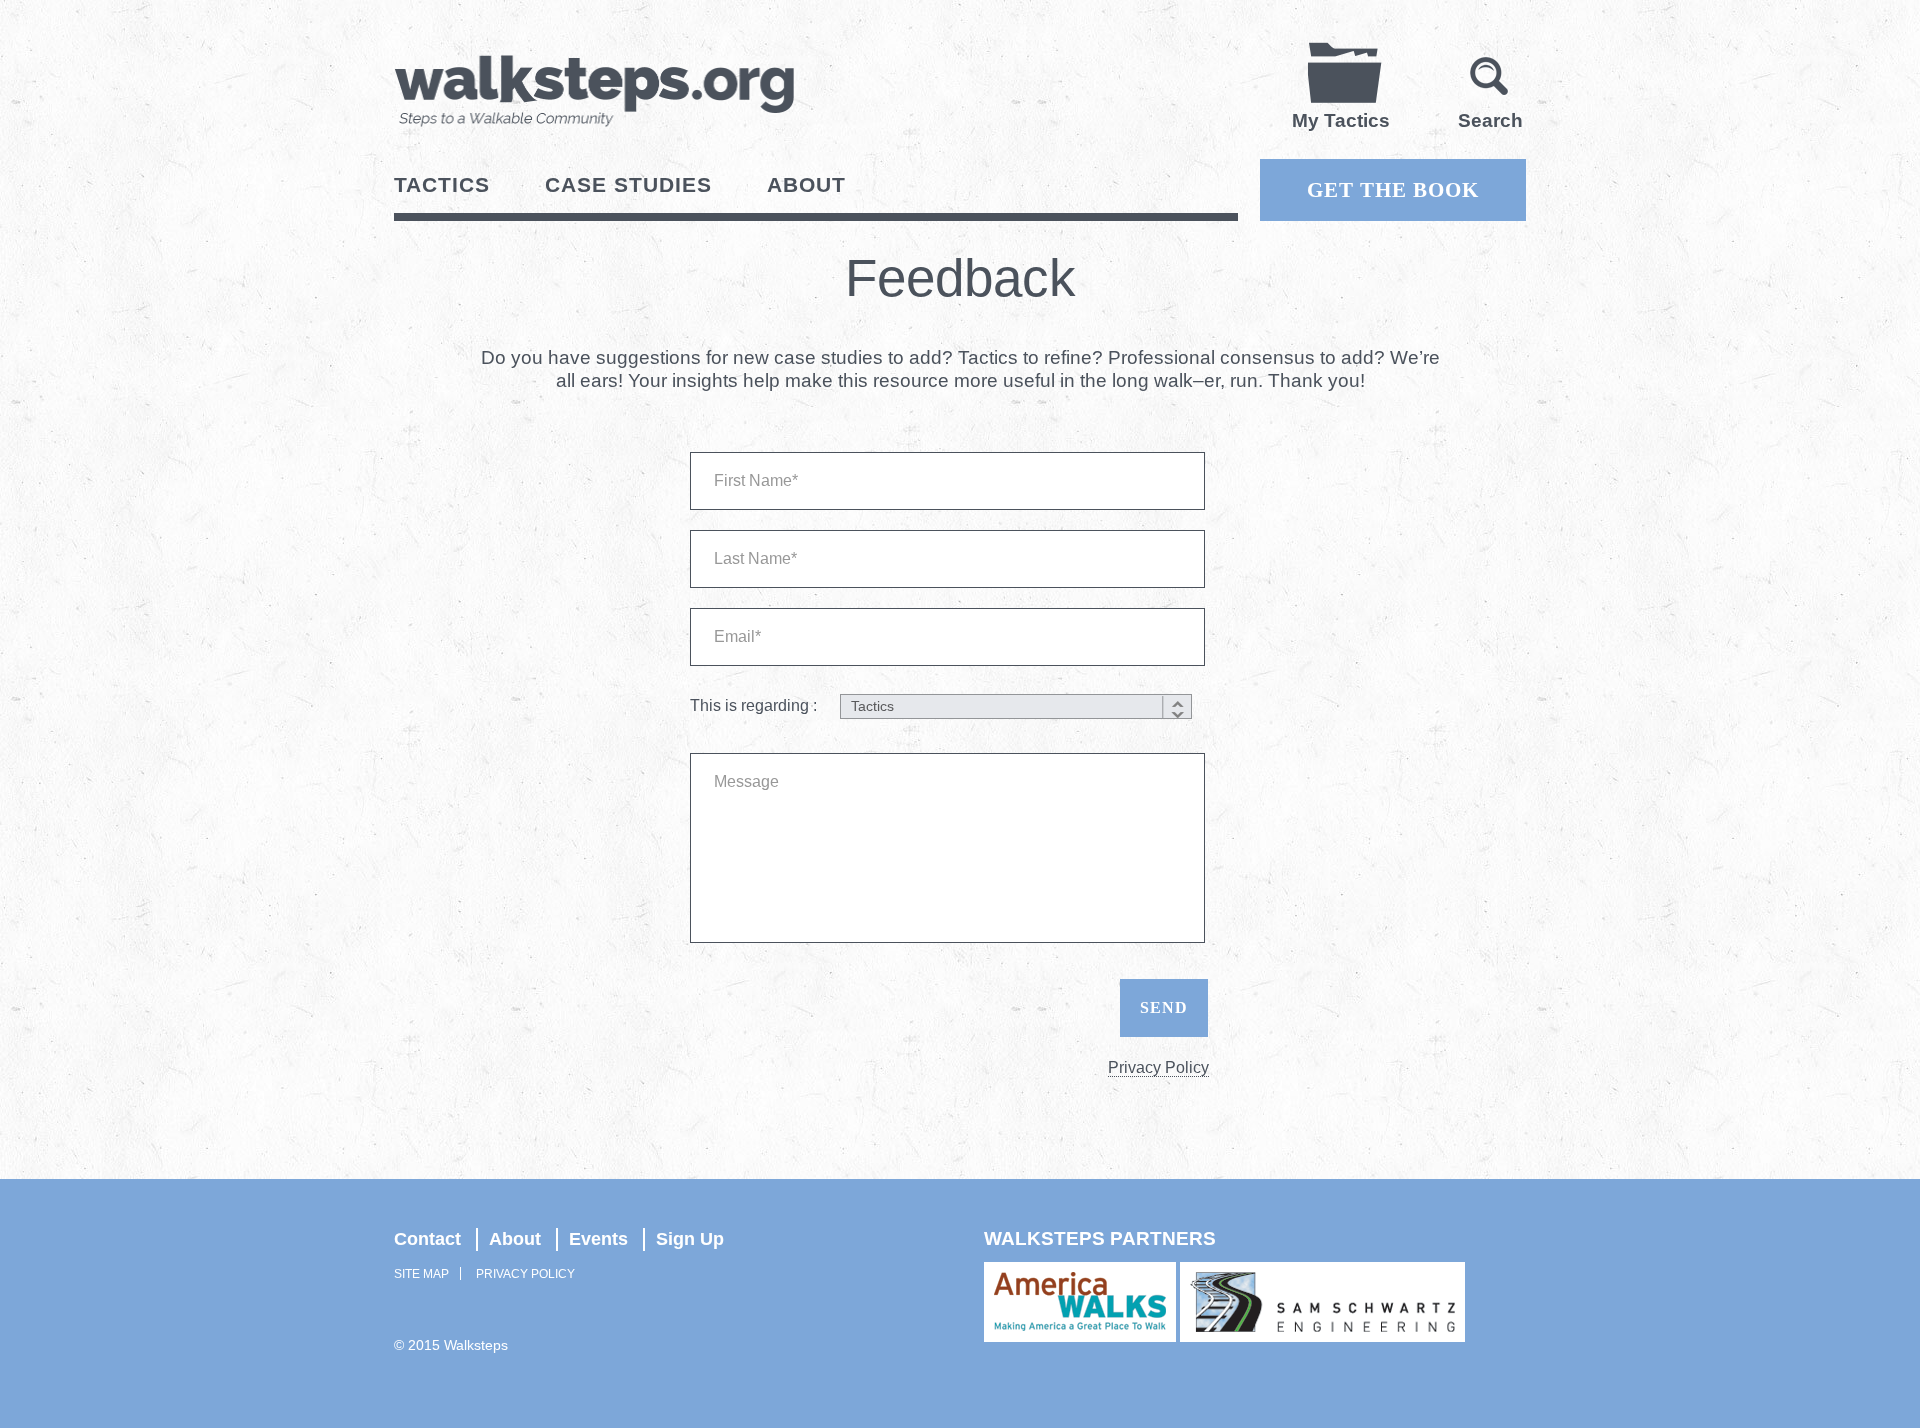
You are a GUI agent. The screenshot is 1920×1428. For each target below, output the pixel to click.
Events (598, 1239)
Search (1490, 120)
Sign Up (690, 1239)
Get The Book (1393, 190)
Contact (427, 1239)
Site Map (421, 1274)
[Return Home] (594, 91)
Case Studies (628, 184)
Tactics (442, 184)
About (806, 184)
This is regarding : (753, 705)
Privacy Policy (1158, 1067)
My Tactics (1341, 120)
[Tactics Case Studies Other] (1013, 706)
